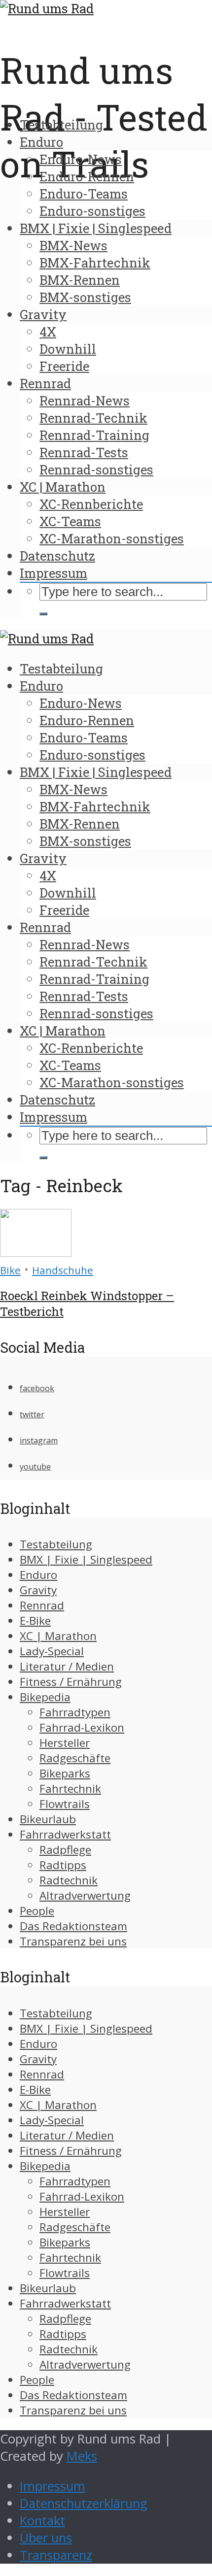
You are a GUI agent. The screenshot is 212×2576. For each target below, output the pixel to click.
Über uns (46, 2538)
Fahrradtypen (75, 1712)
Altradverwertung (85, 1895)
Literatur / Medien (67, 1666)
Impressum (53, 573)
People (37, 1911)
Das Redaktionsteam (73, 1926)
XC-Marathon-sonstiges (112, 538)
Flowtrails (65, 1804)
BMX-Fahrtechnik (95, 263)
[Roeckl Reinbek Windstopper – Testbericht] (36, 1252)
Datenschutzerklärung (84, 2503)
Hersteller (65, 1743)
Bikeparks (65, 1773)
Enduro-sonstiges (92, 211)
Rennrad (45, 383)
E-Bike (35, 1621)
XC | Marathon (63, 487)
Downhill (68, 349)
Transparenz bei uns (73, 1941)
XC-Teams (70, 521)
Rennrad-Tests (84, 452)
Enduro (41, 142)
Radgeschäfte (75, 1758)
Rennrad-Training (94, 435)
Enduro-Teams (84, 194)
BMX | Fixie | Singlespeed (96, 228)
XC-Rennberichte (91, 504)
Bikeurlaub (48, 1819)
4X (48, 332)
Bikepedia (45, 1697)
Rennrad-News (85, 401)
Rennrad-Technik (93, 418)
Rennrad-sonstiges (96, 469)
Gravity (43, 314)
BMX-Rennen (80, 280)
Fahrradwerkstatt (65, 1834)
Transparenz (56, 2555)
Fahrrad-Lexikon (82, 1727)
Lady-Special (52, 1651)
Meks (82, 2456)
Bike (10, 1270)
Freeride (64, 366)
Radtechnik (69, 1880)
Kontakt (42, 2521)
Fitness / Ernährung (71, 1682)
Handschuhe (63, 1270)
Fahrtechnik (70, 1789)
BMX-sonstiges (85, 297)
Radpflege (65, 1850)
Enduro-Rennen (87, 176)
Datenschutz (57, 556)
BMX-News (73, 245)
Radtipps (63, 1865)
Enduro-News (81, 159)
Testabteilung (61, 125)
